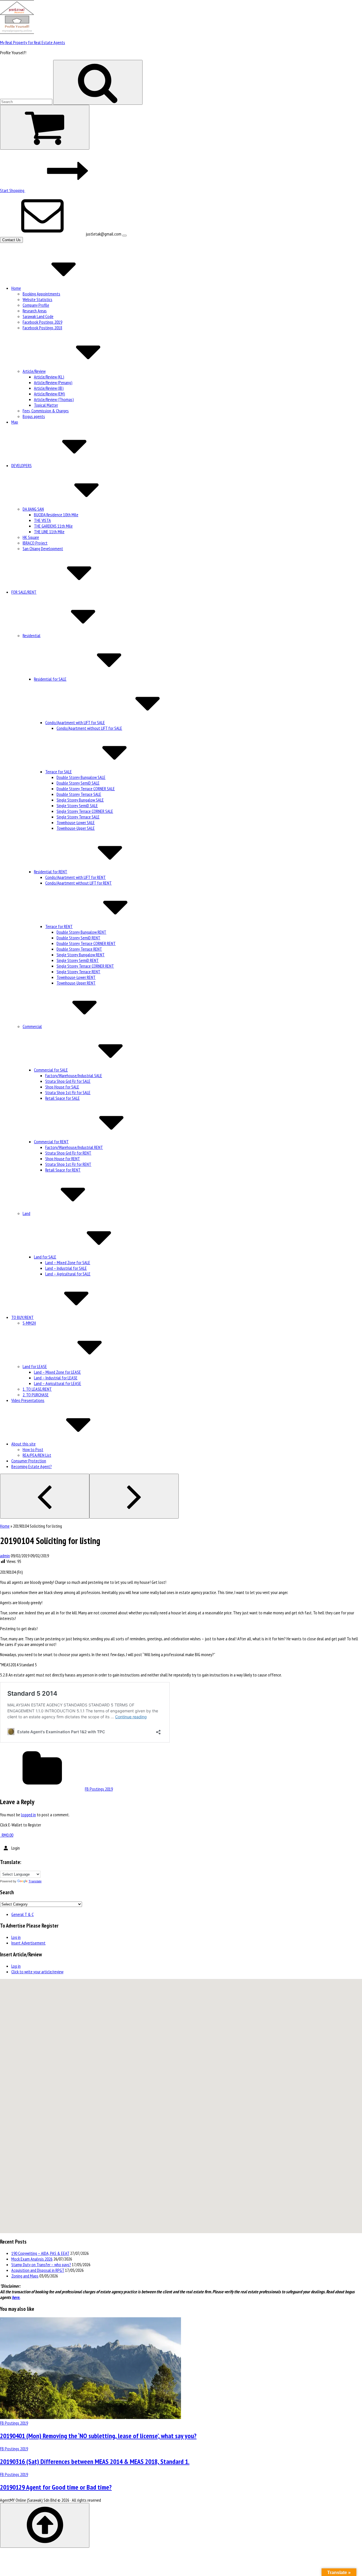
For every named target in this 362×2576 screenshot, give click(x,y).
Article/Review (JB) (49, 388)
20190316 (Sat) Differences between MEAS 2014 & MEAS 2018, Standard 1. (95, 2461)
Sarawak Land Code (38, 316)
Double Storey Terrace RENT (79, 949)
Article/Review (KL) (49, 377)
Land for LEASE (35, 1366)
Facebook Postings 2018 (42, 328)
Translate (35, 1881)
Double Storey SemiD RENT (78, 938)
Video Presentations (28, 1400)
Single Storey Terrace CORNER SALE (85, 811)
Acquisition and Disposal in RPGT (38, 2270)
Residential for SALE (50, 679)
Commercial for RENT (51, 1142)
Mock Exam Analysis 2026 (32, 2259)
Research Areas (35, 311)
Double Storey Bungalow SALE (81, 777)
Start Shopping (13, 190)
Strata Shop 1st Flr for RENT (68, 1164)
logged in (28, 1815)
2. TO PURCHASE (36, 1395)
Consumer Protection (29, 1461)
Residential (32, 635)
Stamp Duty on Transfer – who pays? (41, 2264)
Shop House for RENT (63, 1159)
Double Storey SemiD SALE (78, 783)
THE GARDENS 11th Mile (53, 526)
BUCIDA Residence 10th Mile (56, 515)
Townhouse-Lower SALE (76, 822)
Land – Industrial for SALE (66, 1268)
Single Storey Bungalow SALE (80, 800)
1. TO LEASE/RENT (37, 1389)
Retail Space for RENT (63, 1170)
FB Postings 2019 (99, 1789)
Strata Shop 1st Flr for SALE (68, 1092)
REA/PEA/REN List (37, 1455)
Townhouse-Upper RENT (76, 983)
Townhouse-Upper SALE (76, 828)
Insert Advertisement (28, 1943)
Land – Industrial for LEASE (56, 1378)
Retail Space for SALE (63, 1098)
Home (16, 288)
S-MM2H (29, 1323)
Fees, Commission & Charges (46, 411)
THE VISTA (42, 520)
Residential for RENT (51, 872)
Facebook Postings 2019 (42, 322)
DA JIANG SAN (33, 509)
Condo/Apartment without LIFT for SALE (89, 728)
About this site (23, 1444)
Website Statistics (37, 299)
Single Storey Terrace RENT (78, 972)
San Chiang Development (43, 548)
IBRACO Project (35, 543)
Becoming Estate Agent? (32, 1466)
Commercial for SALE (51, 1070)
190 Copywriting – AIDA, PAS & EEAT (40, 2253)
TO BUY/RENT (22, 1317)
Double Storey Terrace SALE (79, 794)
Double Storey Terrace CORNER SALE (86, 789)
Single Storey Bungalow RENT (81, 955)
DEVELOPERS (21, 465)
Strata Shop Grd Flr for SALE (68, 1081)
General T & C (22, 1914)
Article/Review (34, 371)
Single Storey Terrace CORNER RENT (85, 966)
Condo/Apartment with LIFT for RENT (76, 877)
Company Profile (36, 305)
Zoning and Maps (25, 2276)
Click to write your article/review (37, 1972)
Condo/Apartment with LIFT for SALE (75, 722)
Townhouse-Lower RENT (76, 977)
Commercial (32, 1026)
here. (16, 2297)
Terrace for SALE (59, 772)
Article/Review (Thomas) (54, 399)
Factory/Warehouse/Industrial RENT (74, 1147)
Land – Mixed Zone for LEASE (57, 1372)
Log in (16, 1937)
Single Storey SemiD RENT (78, 960)
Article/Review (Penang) (53, 382)
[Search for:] (27, 101)
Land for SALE (45, 1257)
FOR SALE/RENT (24, 592)
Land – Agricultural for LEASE (58, 1383)
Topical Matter (46, 405)
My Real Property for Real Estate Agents (33, 42)
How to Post (33, 1449)
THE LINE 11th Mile (49, 532)
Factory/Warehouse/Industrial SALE (74, 1075)
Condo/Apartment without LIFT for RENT (78, 883)
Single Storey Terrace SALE (78, 817)
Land (26, 1213)
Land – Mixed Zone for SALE (68, 1262)
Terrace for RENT (59, 926)
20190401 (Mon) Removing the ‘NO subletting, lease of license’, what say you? (98, 2436)
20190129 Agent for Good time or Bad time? (56, 2487)
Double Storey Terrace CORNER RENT (86, 943)
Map (15, 422)
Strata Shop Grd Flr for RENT (68, 1153)
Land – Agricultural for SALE (68, 1274)
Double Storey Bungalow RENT (81, 932)
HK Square (31, 537)
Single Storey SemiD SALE (77, 805)
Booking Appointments (41, 294)
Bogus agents (34, 416)
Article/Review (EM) (49, 394)
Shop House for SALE (62, 1087)
